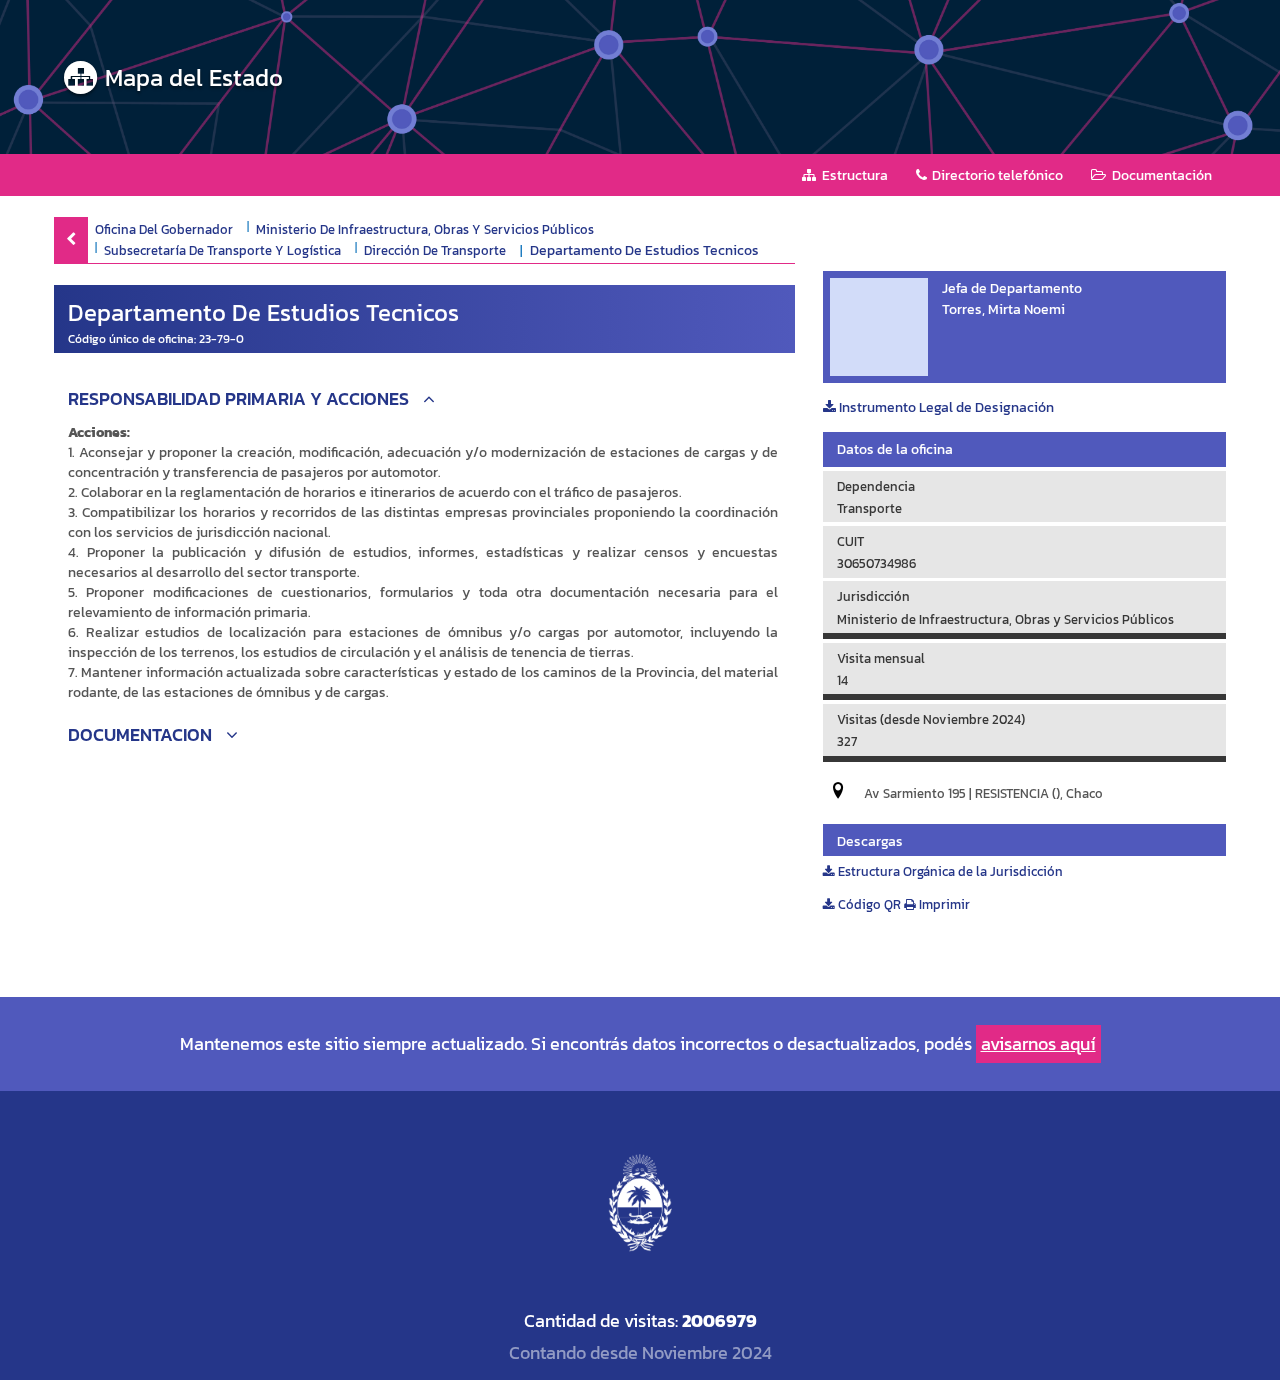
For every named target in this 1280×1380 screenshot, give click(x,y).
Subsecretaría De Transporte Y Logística (222, 250)
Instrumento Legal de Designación (945, 407)
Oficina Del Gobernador (164, 229)
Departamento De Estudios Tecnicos (644, 250)
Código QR (868, 904)
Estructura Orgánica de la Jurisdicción (949, 871)
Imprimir (943, 904)
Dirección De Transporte (435, 250)
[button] (424, 401)
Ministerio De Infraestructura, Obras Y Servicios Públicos (425, 229)
